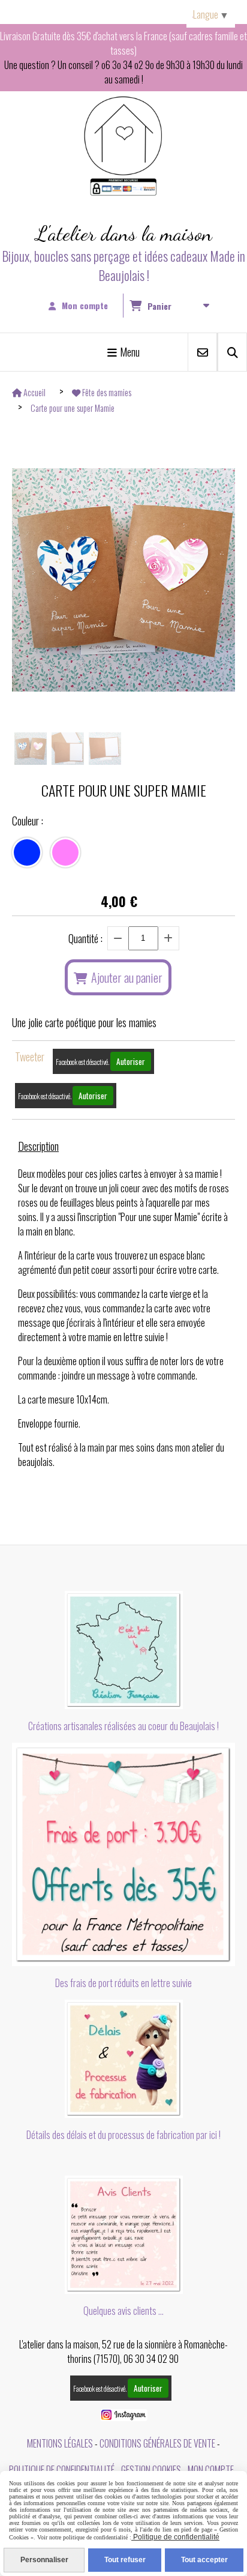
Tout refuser (125, 2560)
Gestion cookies (151, 2470)
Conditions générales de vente (157, 2443)
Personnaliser (44, 2560)
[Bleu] (27, 852)
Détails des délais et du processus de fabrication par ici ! (123, 2135)
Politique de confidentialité (62, 2470)
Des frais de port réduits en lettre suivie (123, 1983)
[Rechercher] (232, 352)
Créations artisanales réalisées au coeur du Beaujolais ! (123, 1726)
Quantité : (85, 938)
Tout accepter (204, 2560)
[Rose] (65, 852)
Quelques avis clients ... (123, 2311)
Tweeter (30, 1057)
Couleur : (28, 821)
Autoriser (131, 1061)
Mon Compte (211, 2470)
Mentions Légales (60, 2443)
